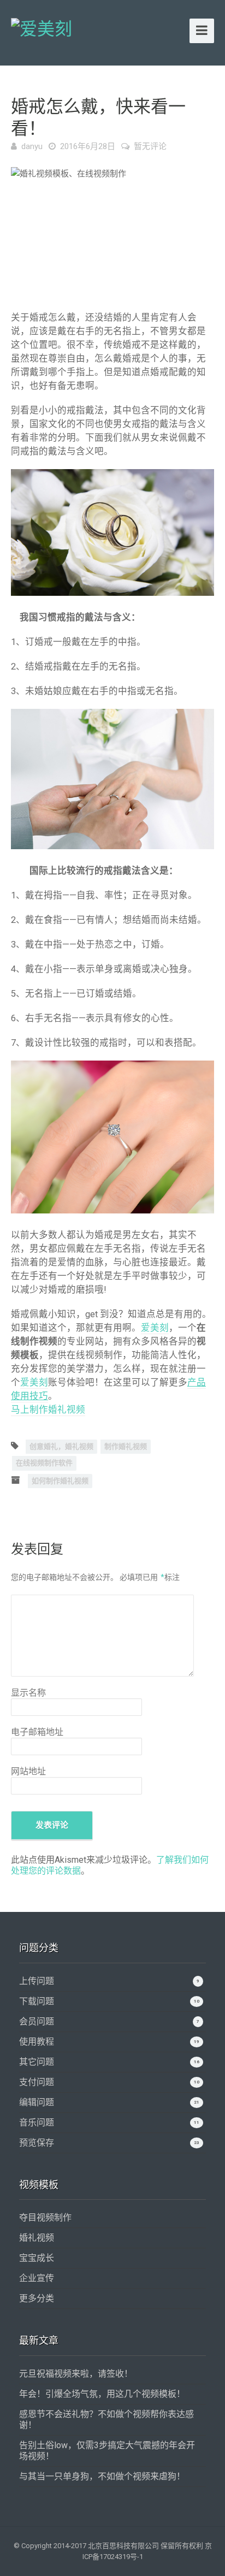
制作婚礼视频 (126, 1446)
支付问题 (37, 2082)
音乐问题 (37, 2122)
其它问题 (37, 2062)
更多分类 (37, 2298)
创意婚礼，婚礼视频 (61, 1446)
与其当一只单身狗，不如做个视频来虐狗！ (102, 2476)
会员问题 (37, 2021)
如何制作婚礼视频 (60, 1481)
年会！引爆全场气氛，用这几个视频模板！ (102, 2394)
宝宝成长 (37, 2258)
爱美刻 (155, 1328)
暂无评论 (150, 146)
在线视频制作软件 (44, 1463)
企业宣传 (37, 2278)
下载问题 (37, 2001)
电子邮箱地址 (37, 1732)
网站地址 (28, 1771)
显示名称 (28, 1693)
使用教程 (37, 2042)
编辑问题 (37, 2102)
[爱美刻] (42, 27)
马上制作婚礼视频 (48, 1410)
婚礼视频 (37, 2238)
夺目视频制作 (45, 2217)
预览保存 (37, 2143)
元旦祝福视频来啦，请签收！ (76, 2374)
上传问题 (37, 1981)
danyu (32, 146)
